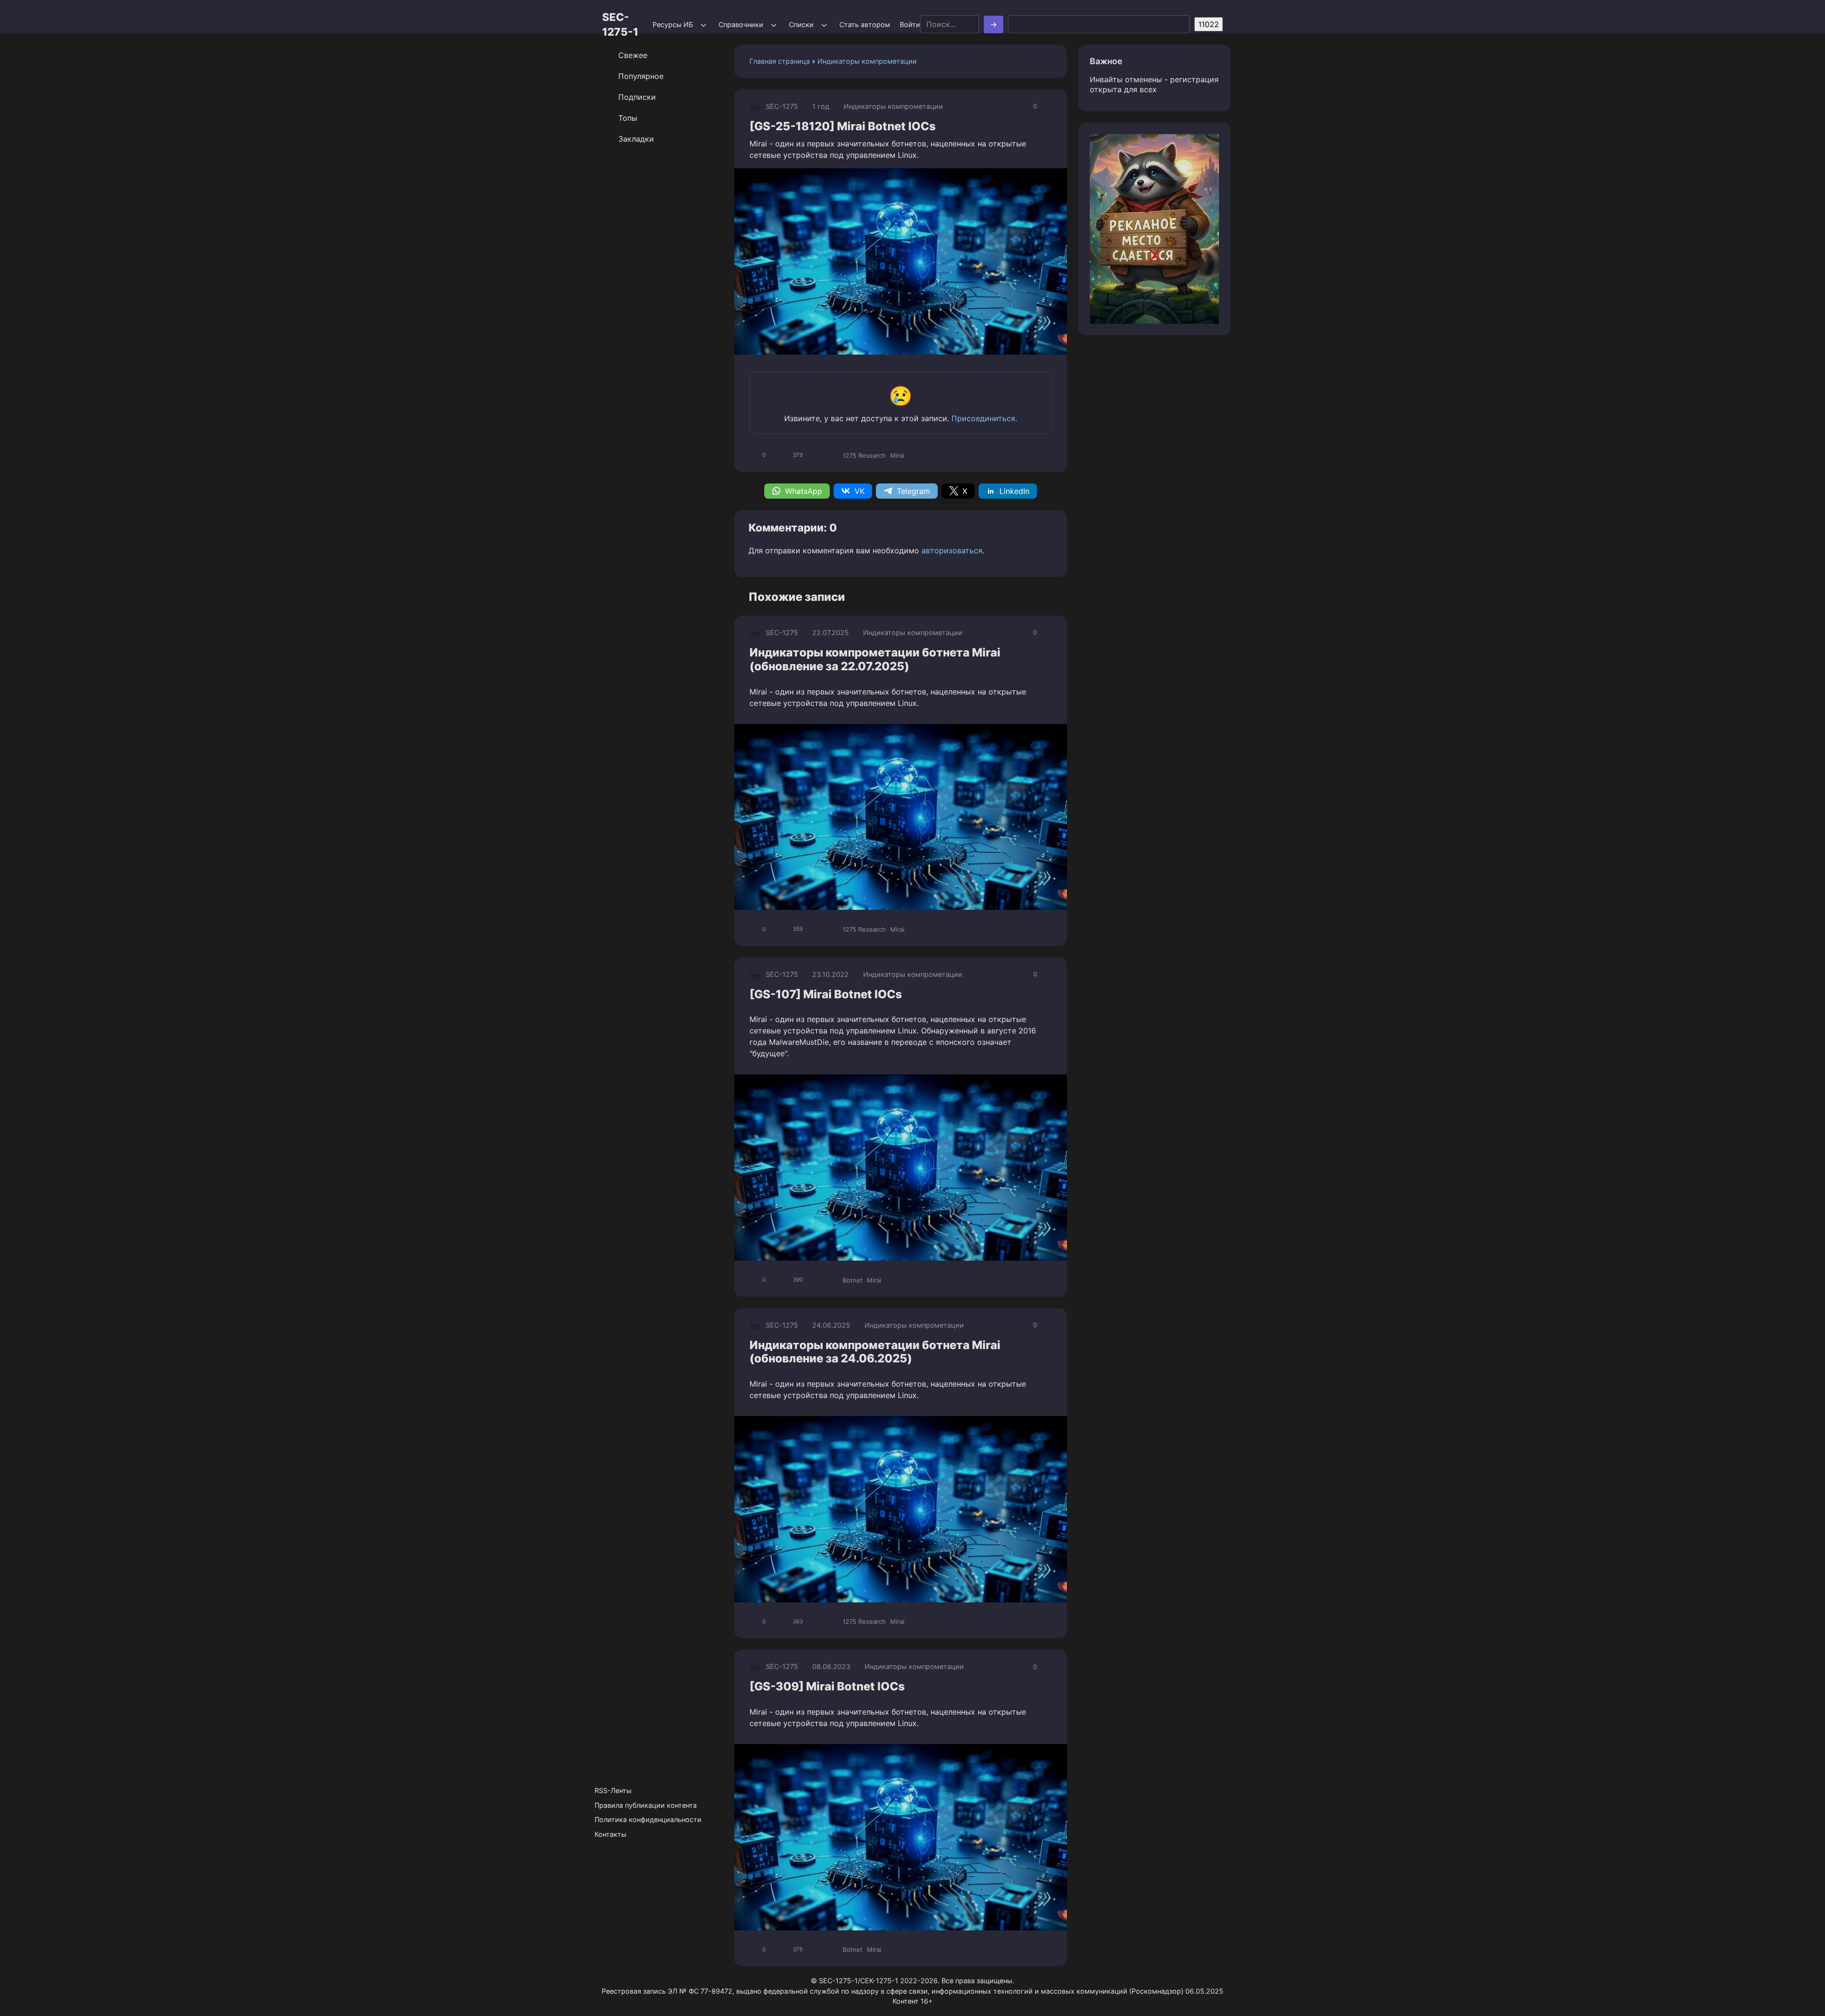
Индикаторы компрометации (867, 61)
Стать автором (865, 24)
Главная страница (780, 61)
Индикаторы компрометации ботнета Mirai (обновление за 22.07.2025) (875, 659)
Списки (801, 24)
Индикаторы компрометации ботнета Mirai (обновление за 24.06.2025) (875, 1352)
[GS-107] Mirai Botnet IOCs (826, 994)
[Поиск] (994, 24)
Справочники (741, 24)
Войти (910, 24)
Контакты (610, 1834)
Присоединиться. (984, 418)
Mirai (897, 455)
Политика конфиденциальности (648, 1819)
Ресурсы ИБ (673, 24)
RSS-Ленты (613, 1790)
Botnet (853, 1280)
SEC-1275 (782, 106)
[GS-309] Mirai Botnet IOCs (827, 1686)
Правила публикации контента (646, 1805)
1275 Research (864, 455)
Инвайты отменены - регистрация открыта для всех (1154, 84)
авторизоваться (952, 550)
